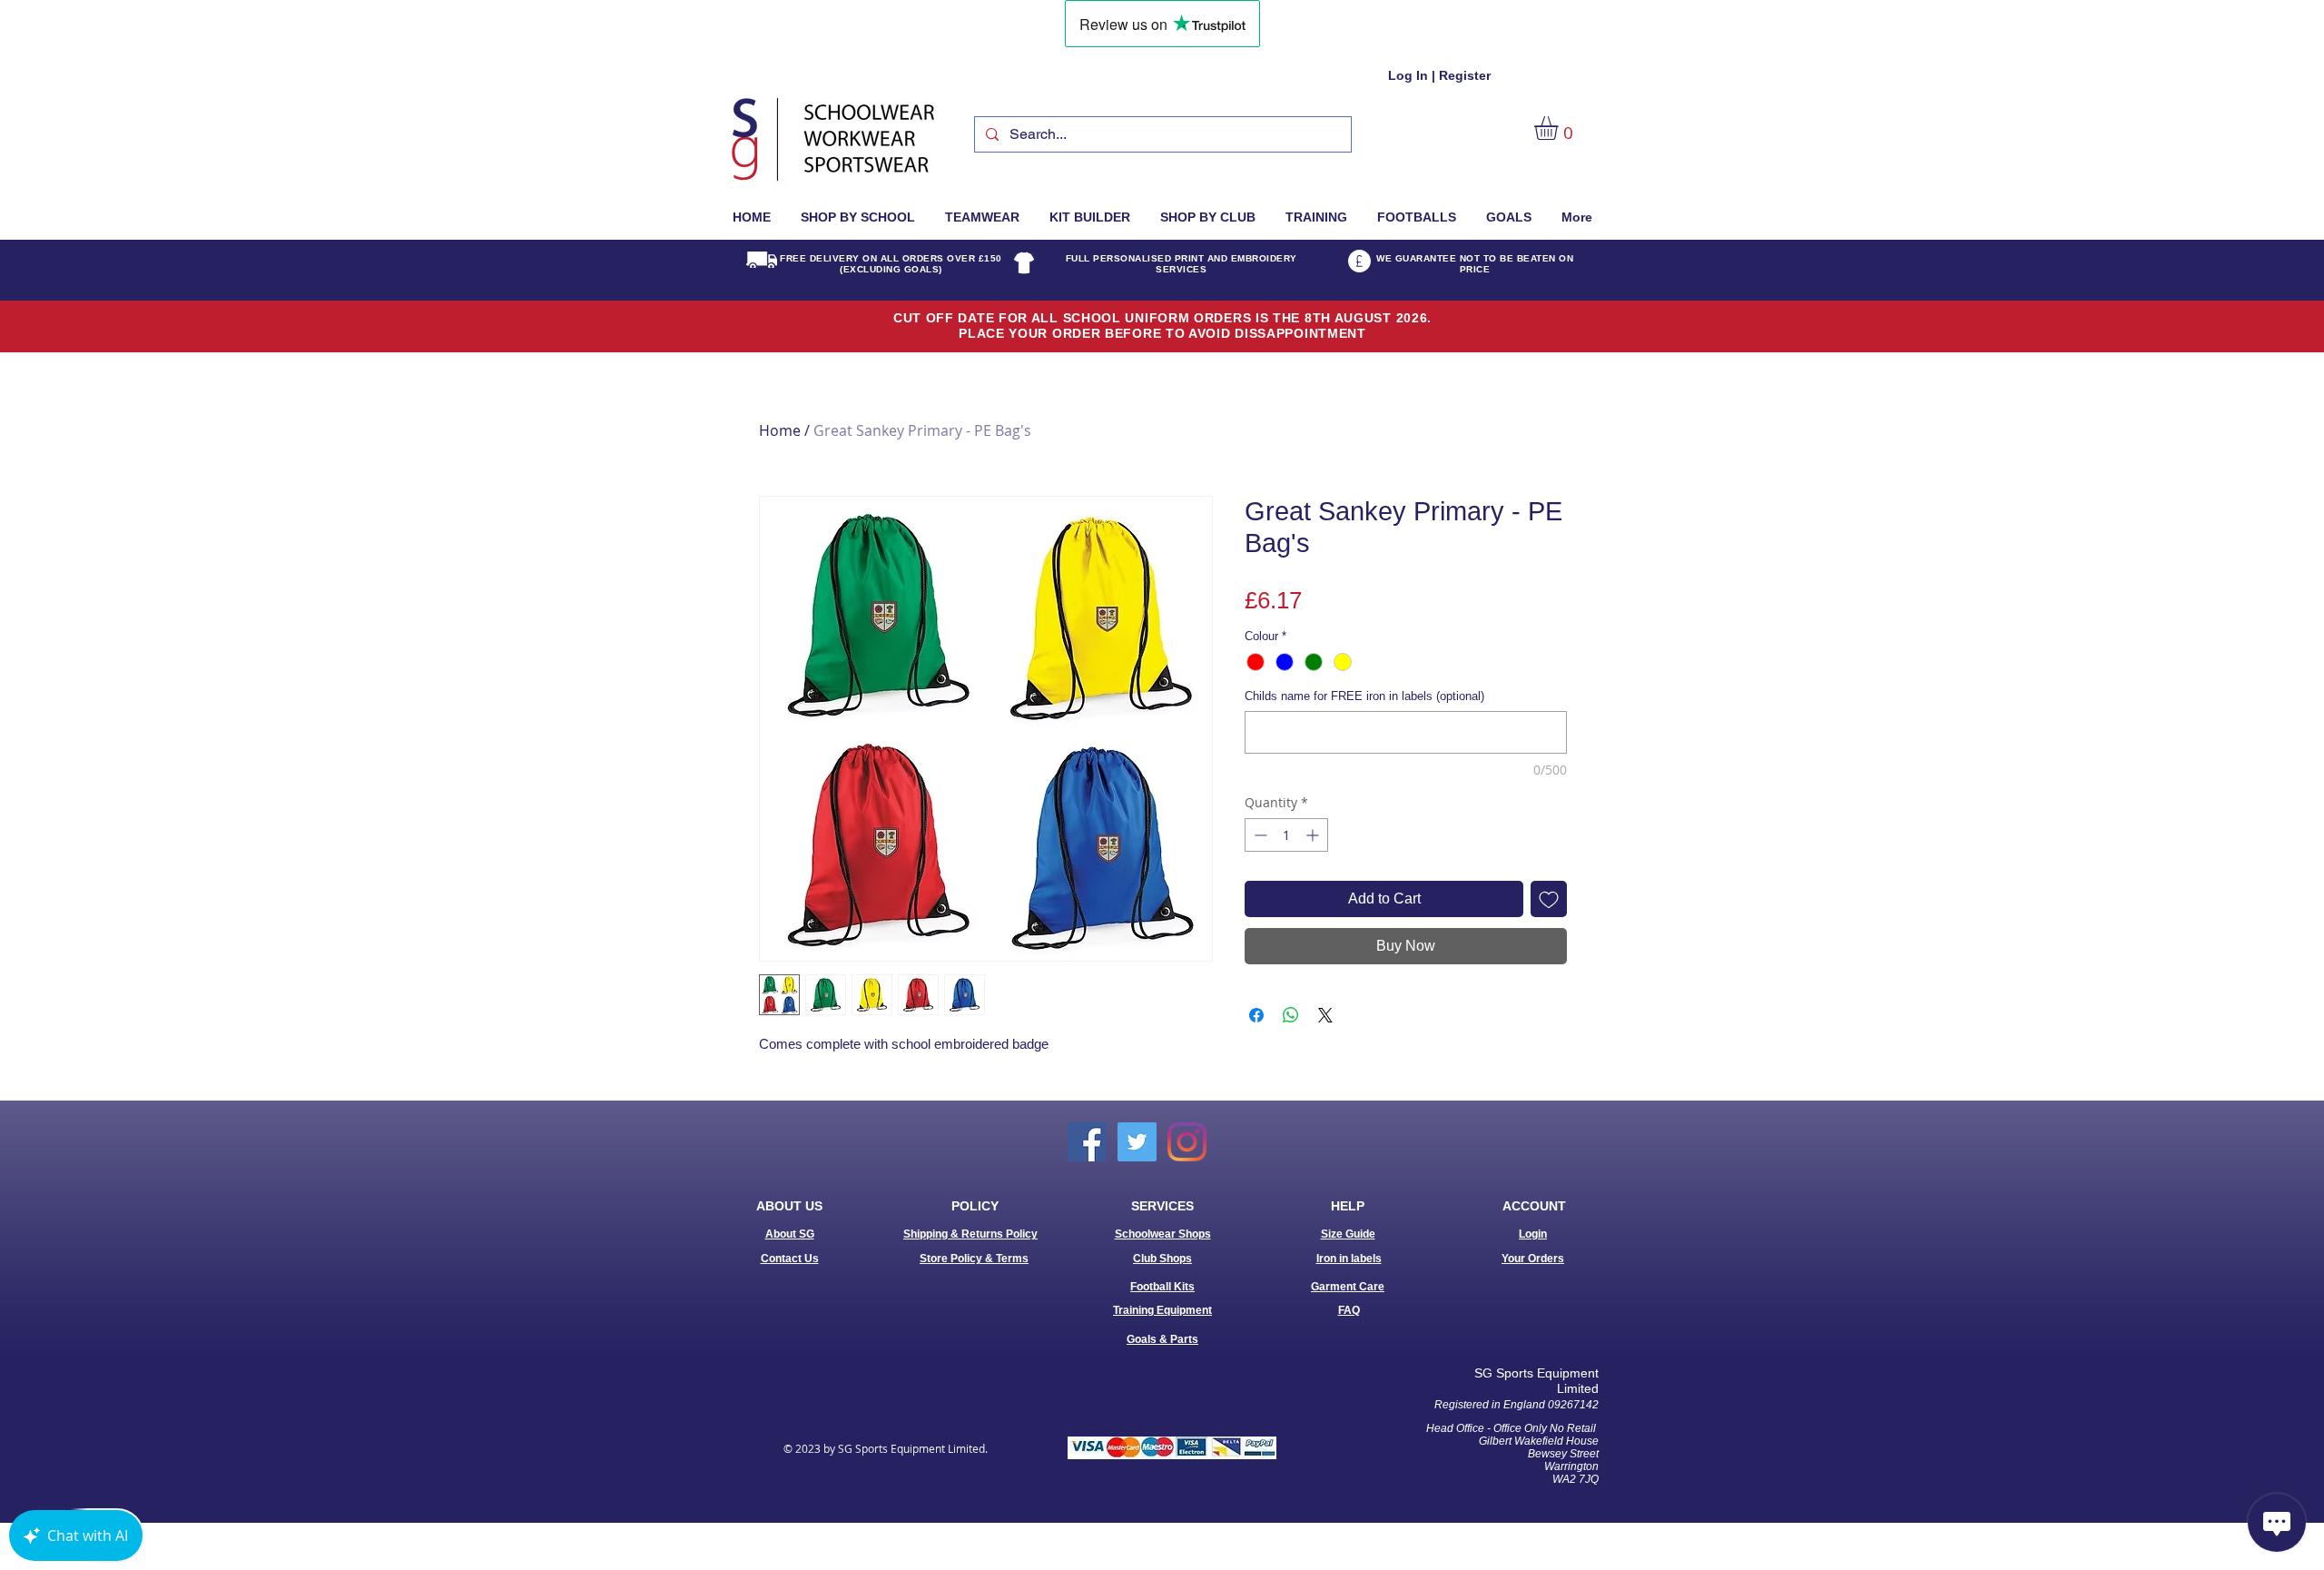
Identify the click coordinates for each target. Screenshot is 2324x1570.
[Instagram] (1187, 1142)
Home (780, 430)
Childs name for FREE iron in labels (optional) (1364, 696)
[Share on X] (1325, 1015)
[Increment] (1314, 835)
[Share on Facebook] (1256, 1015)
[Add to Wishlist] (1549, 899)
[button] (1560, 128)
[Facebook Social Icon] (1087, 1142)
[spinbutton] (1286, 835)
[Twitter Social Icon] (1137, 1142)
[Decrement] (1259, 835)
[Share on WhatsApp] (1291, 1015)
